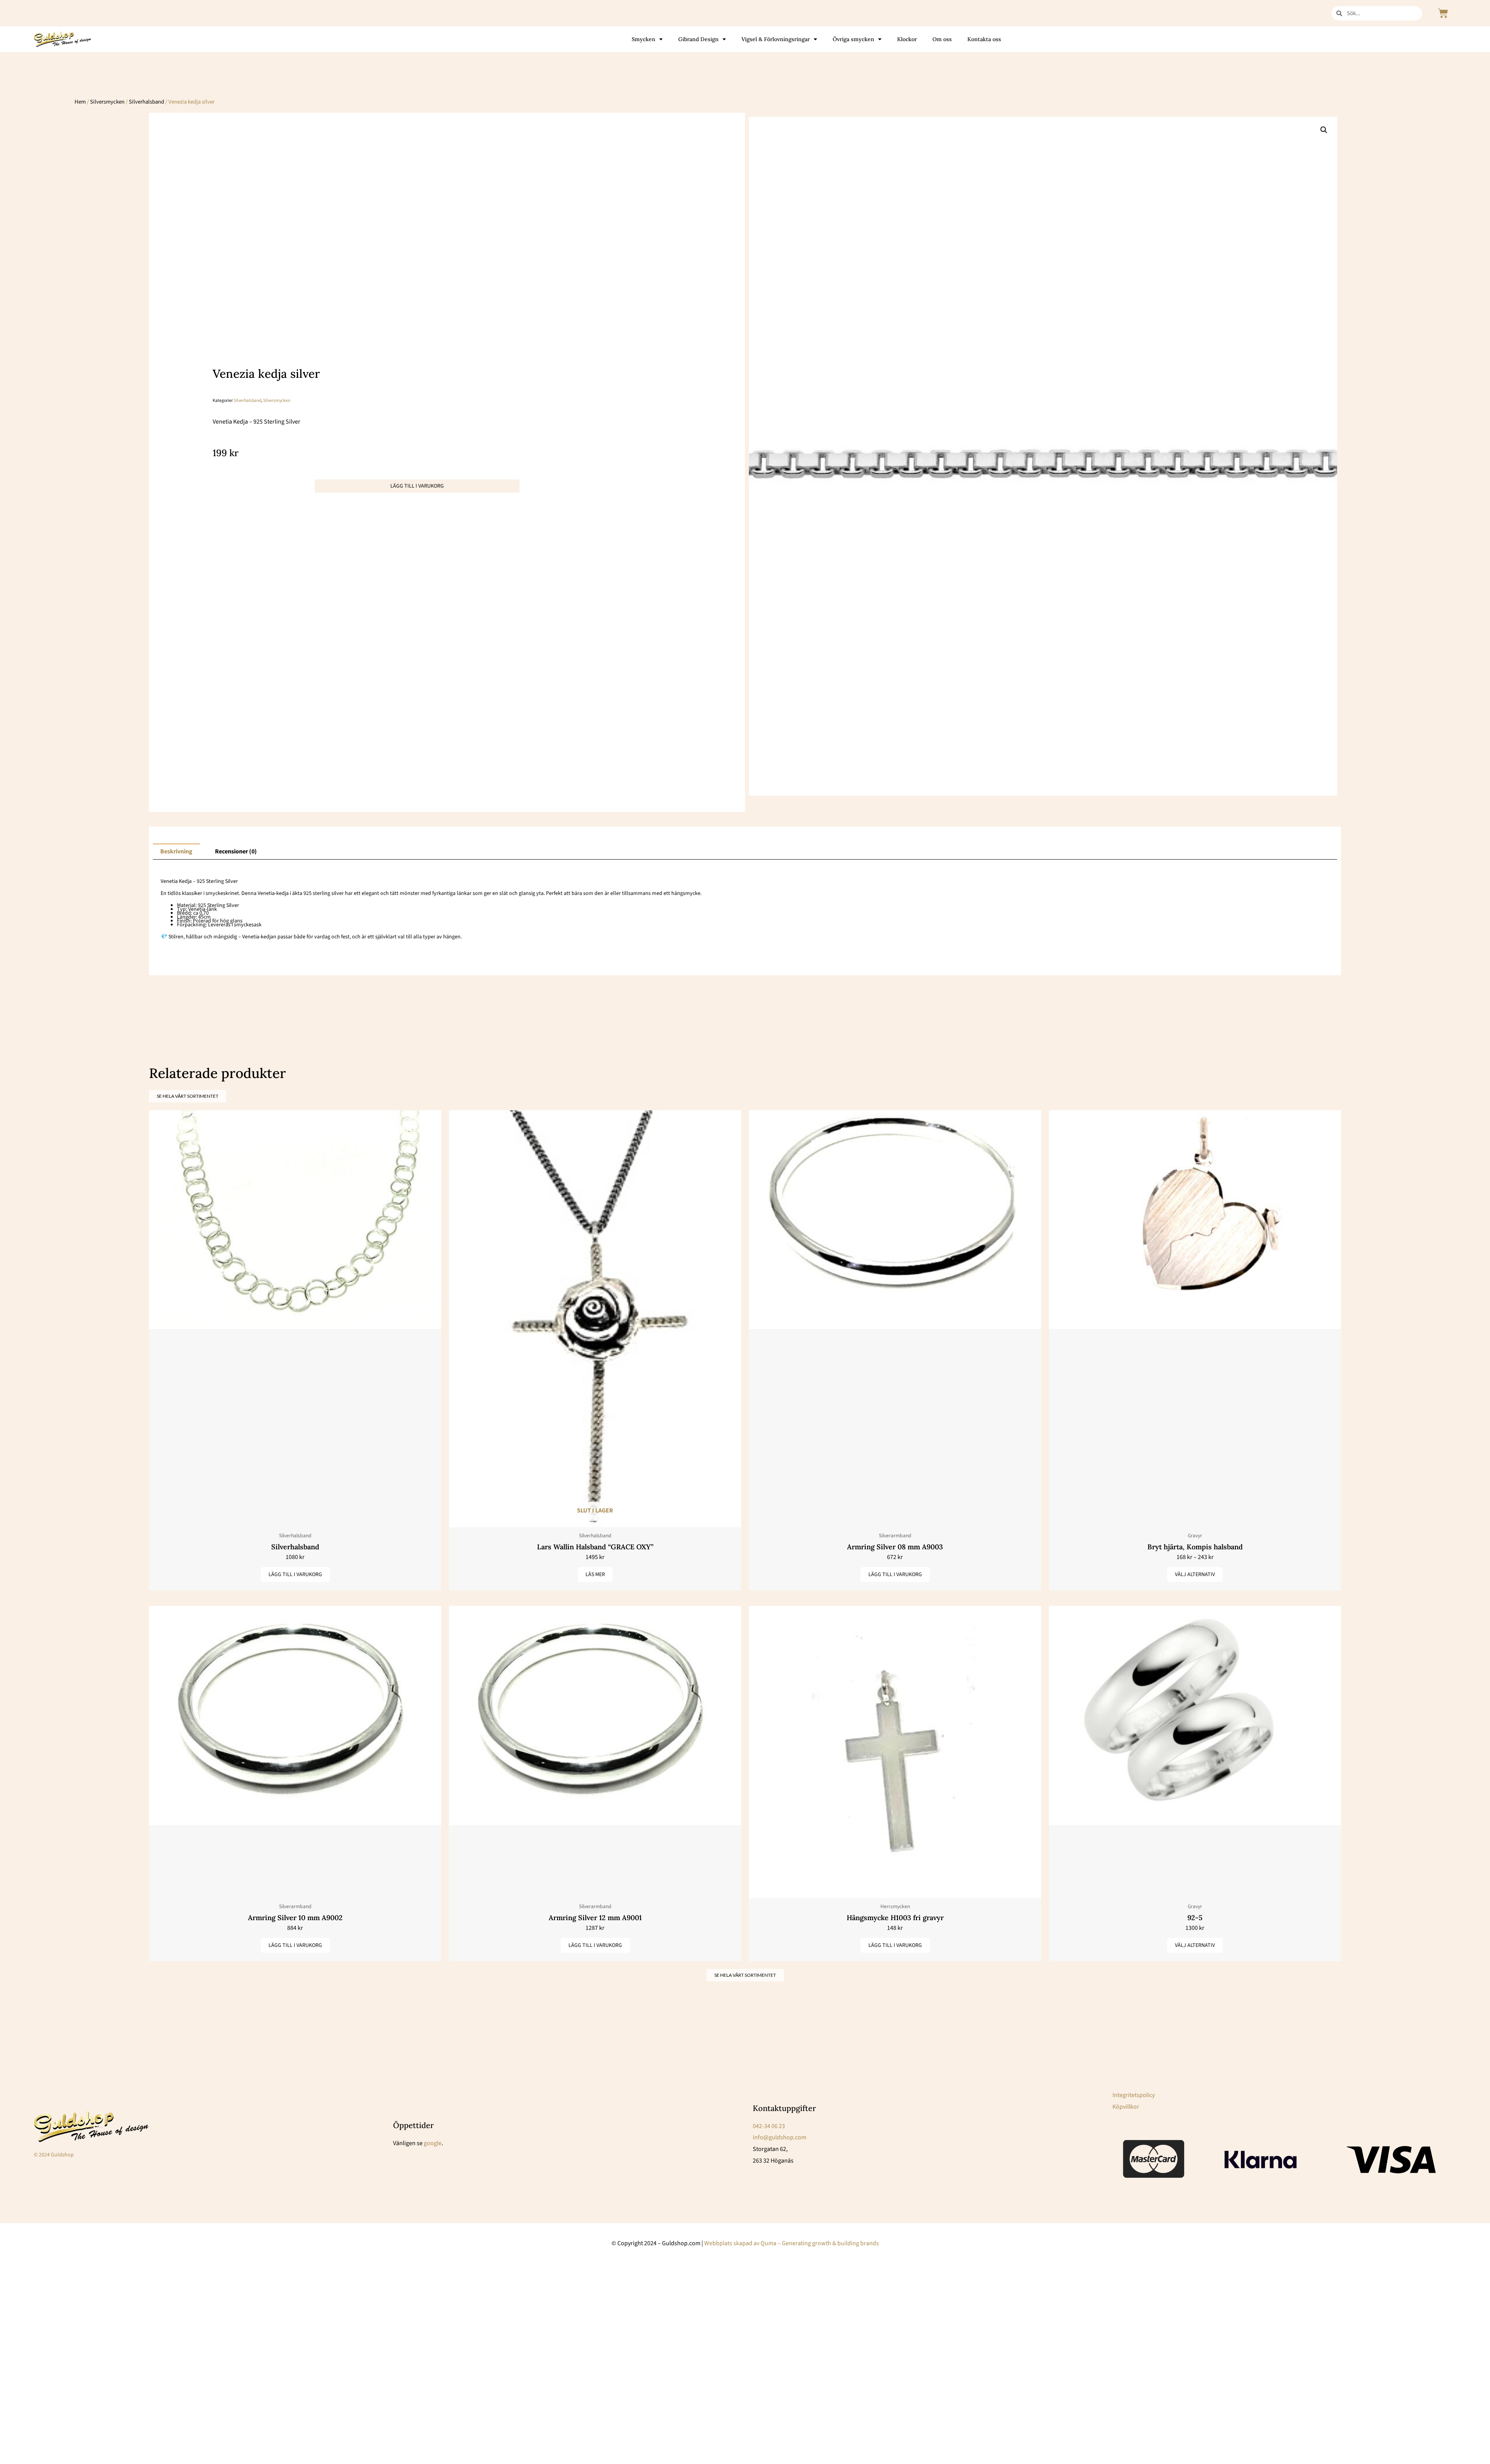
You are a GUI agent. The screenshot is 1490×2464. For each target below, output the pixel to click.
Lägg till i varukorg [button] (295, 1575)
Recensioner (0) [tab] (236, 851)
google (433, 2143)
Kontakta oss (984, 39)
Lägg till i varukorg (417, 486)
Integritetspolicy (1134, 2095)
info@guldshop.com (780, 2137)
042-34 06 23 (769, 2126)
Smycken (644, 39)
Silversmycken (107, 102)
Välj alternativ (1195, 1575)
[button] (1324, 130)
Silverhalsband (146, 102)
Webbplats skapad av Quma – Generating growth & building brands (792, 2243)
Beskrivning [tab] (176, 851)
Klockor (907, 39)
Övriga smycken (853, 39)
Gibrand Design (698, 39)
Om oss (942, 39)
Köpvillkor (1126, 2107)
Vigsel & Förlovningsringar (776, 39)
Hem (80, 102)
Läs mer (595, 1575)
